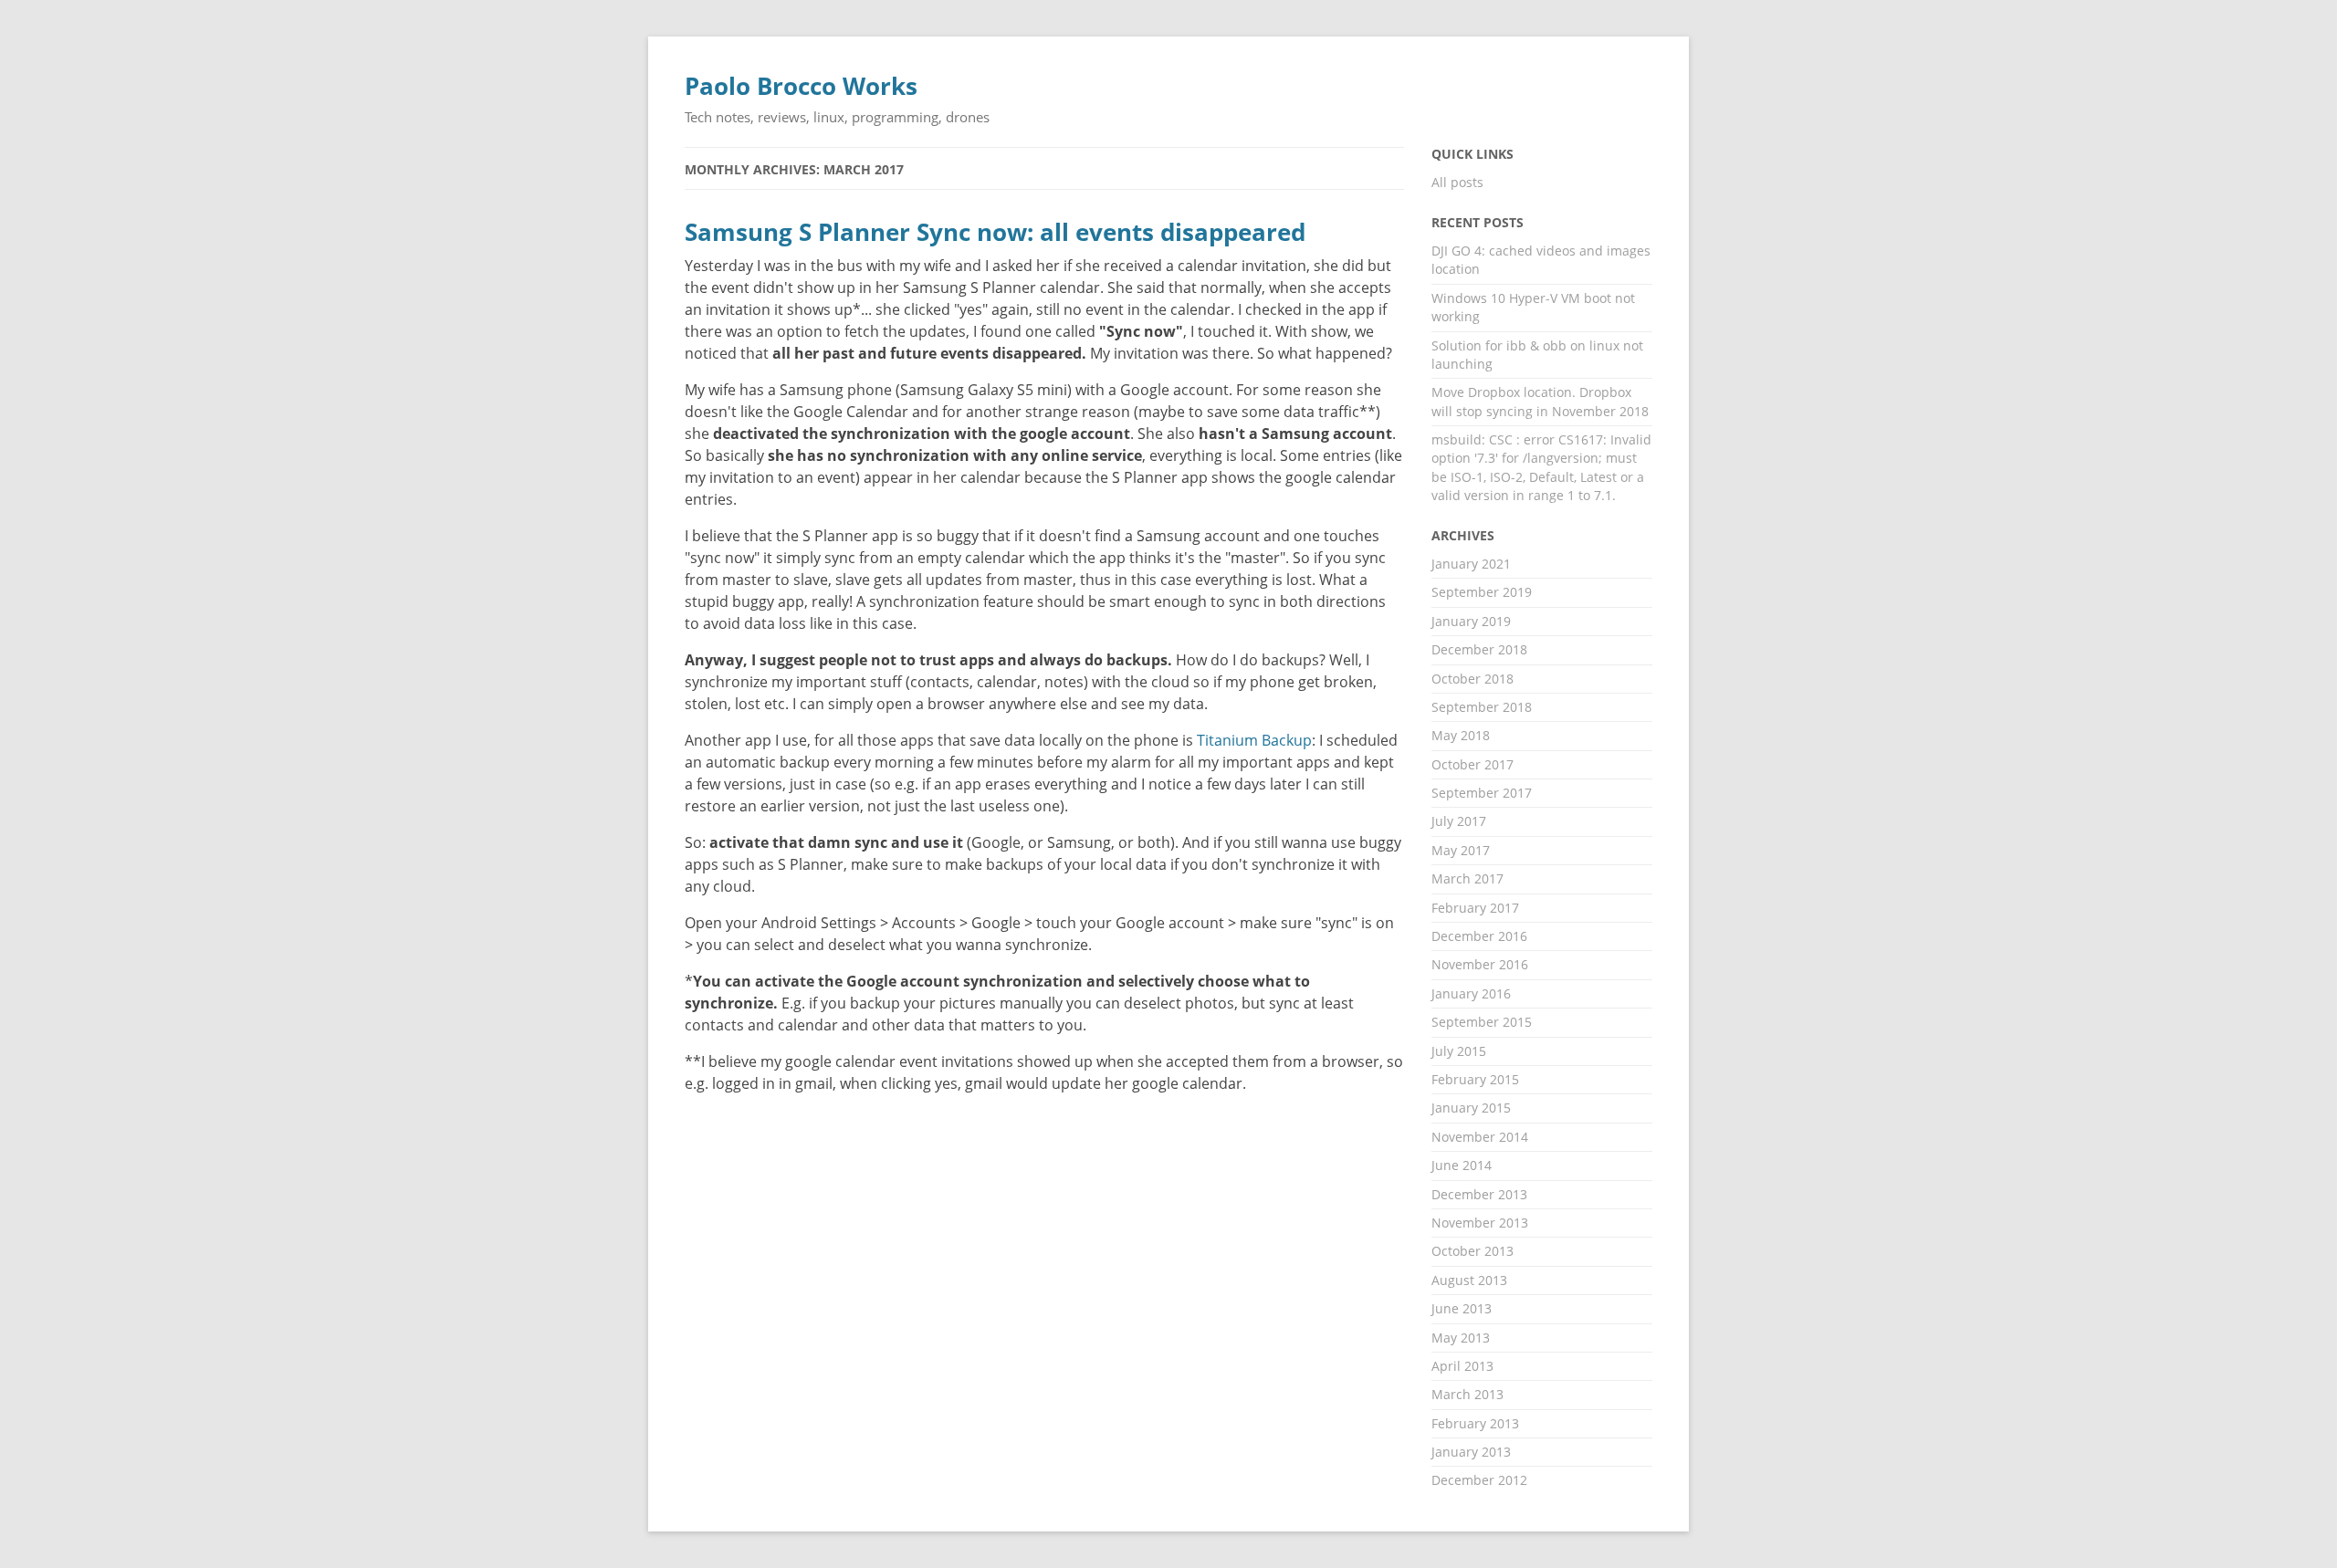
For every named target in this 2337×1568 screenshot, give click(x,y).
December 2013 (1479, 1194)
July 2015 (1459, 1051)
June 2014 (1462, 1165)
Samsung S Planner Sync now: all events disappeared (995, 232)
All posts (1457, 182)
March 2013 (1467, 1394)
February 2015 (1475, 1079)
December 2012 (1479, 1480)
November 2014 (1480, 1137)
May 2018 (1461, 735)
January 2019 (1471, 621)
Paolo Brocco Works (801, 86)
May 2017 (1461, 850)
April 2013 (1462, 1366)
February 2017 (1475, 908)
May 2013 (1461, 1338)
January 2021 (1471, 564)
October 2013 (1472, 1251)
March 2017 (1467, 878)
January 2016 (1471, 993)
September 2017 (1482, 793)
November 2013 (1480, 1223)
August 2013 (1469, 1280)
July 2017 (1459, 821)
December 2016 (1479, 936)
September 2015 (1482, 1022)
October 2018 (1472, 679)
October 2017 (1472, 764)
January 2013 (1471, 1452)
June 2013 (1462, 1308)
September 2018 (1482, 707)
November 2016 (1480, 964)
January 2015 (1471, 1108)
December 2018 (1479, 649)
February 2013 (1475, 1423)
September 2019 (1482, 592)
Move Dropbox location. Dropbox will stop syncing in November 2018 (1540, 401)
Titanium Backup (1254, 740)
